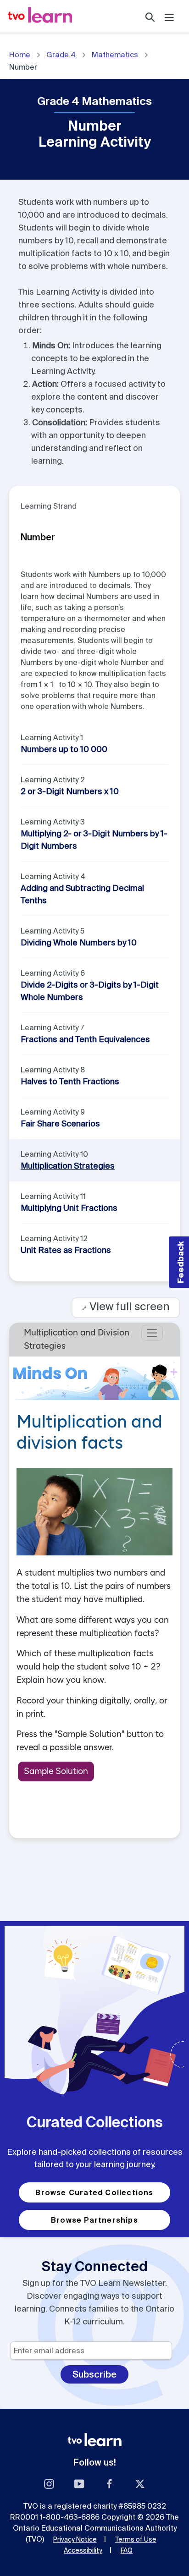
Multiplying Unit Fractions (69, 1208)
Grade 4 (61, 55)
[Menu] (169, 16)
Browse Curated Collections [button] (94, 2192)
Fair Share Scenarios (60, 1123)
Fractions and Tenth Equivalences (85, 1039)
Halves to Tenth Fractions (70, 1081)
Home (20, 55)
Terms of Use (136, 2539)
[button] (179, 1262)
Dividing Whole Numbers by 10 (79, 942)
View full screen (126, 1306)
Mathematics (115, 55)
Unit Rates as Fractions (66, 1250)
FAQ (127, 2550)
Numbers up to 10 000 (64, 749)
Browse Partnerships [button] (94, 2220)
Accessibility (83, 2550)
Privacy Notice (75, 2539)
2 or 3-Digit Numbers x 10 (70, 791)
